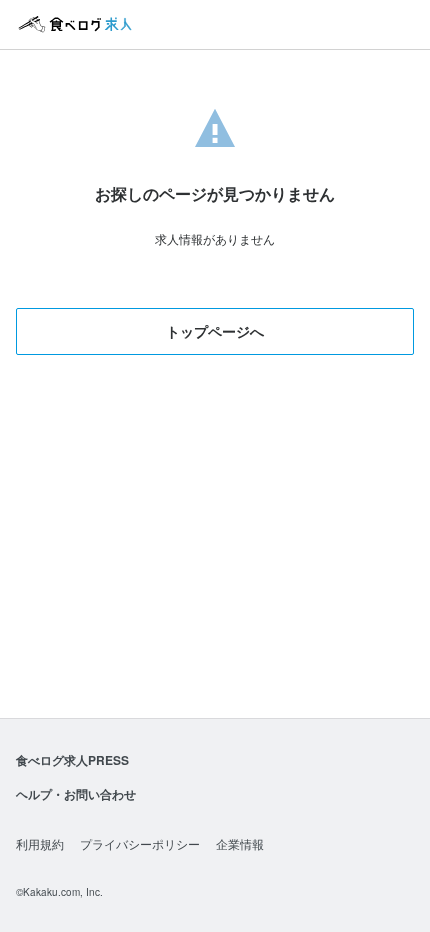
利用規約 (40, 843)
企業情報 (240, 843)
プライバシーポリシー (140, 843)
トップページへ (215, 331)
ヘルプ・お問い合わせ (76, 794)
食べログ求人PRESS (72, 760)
